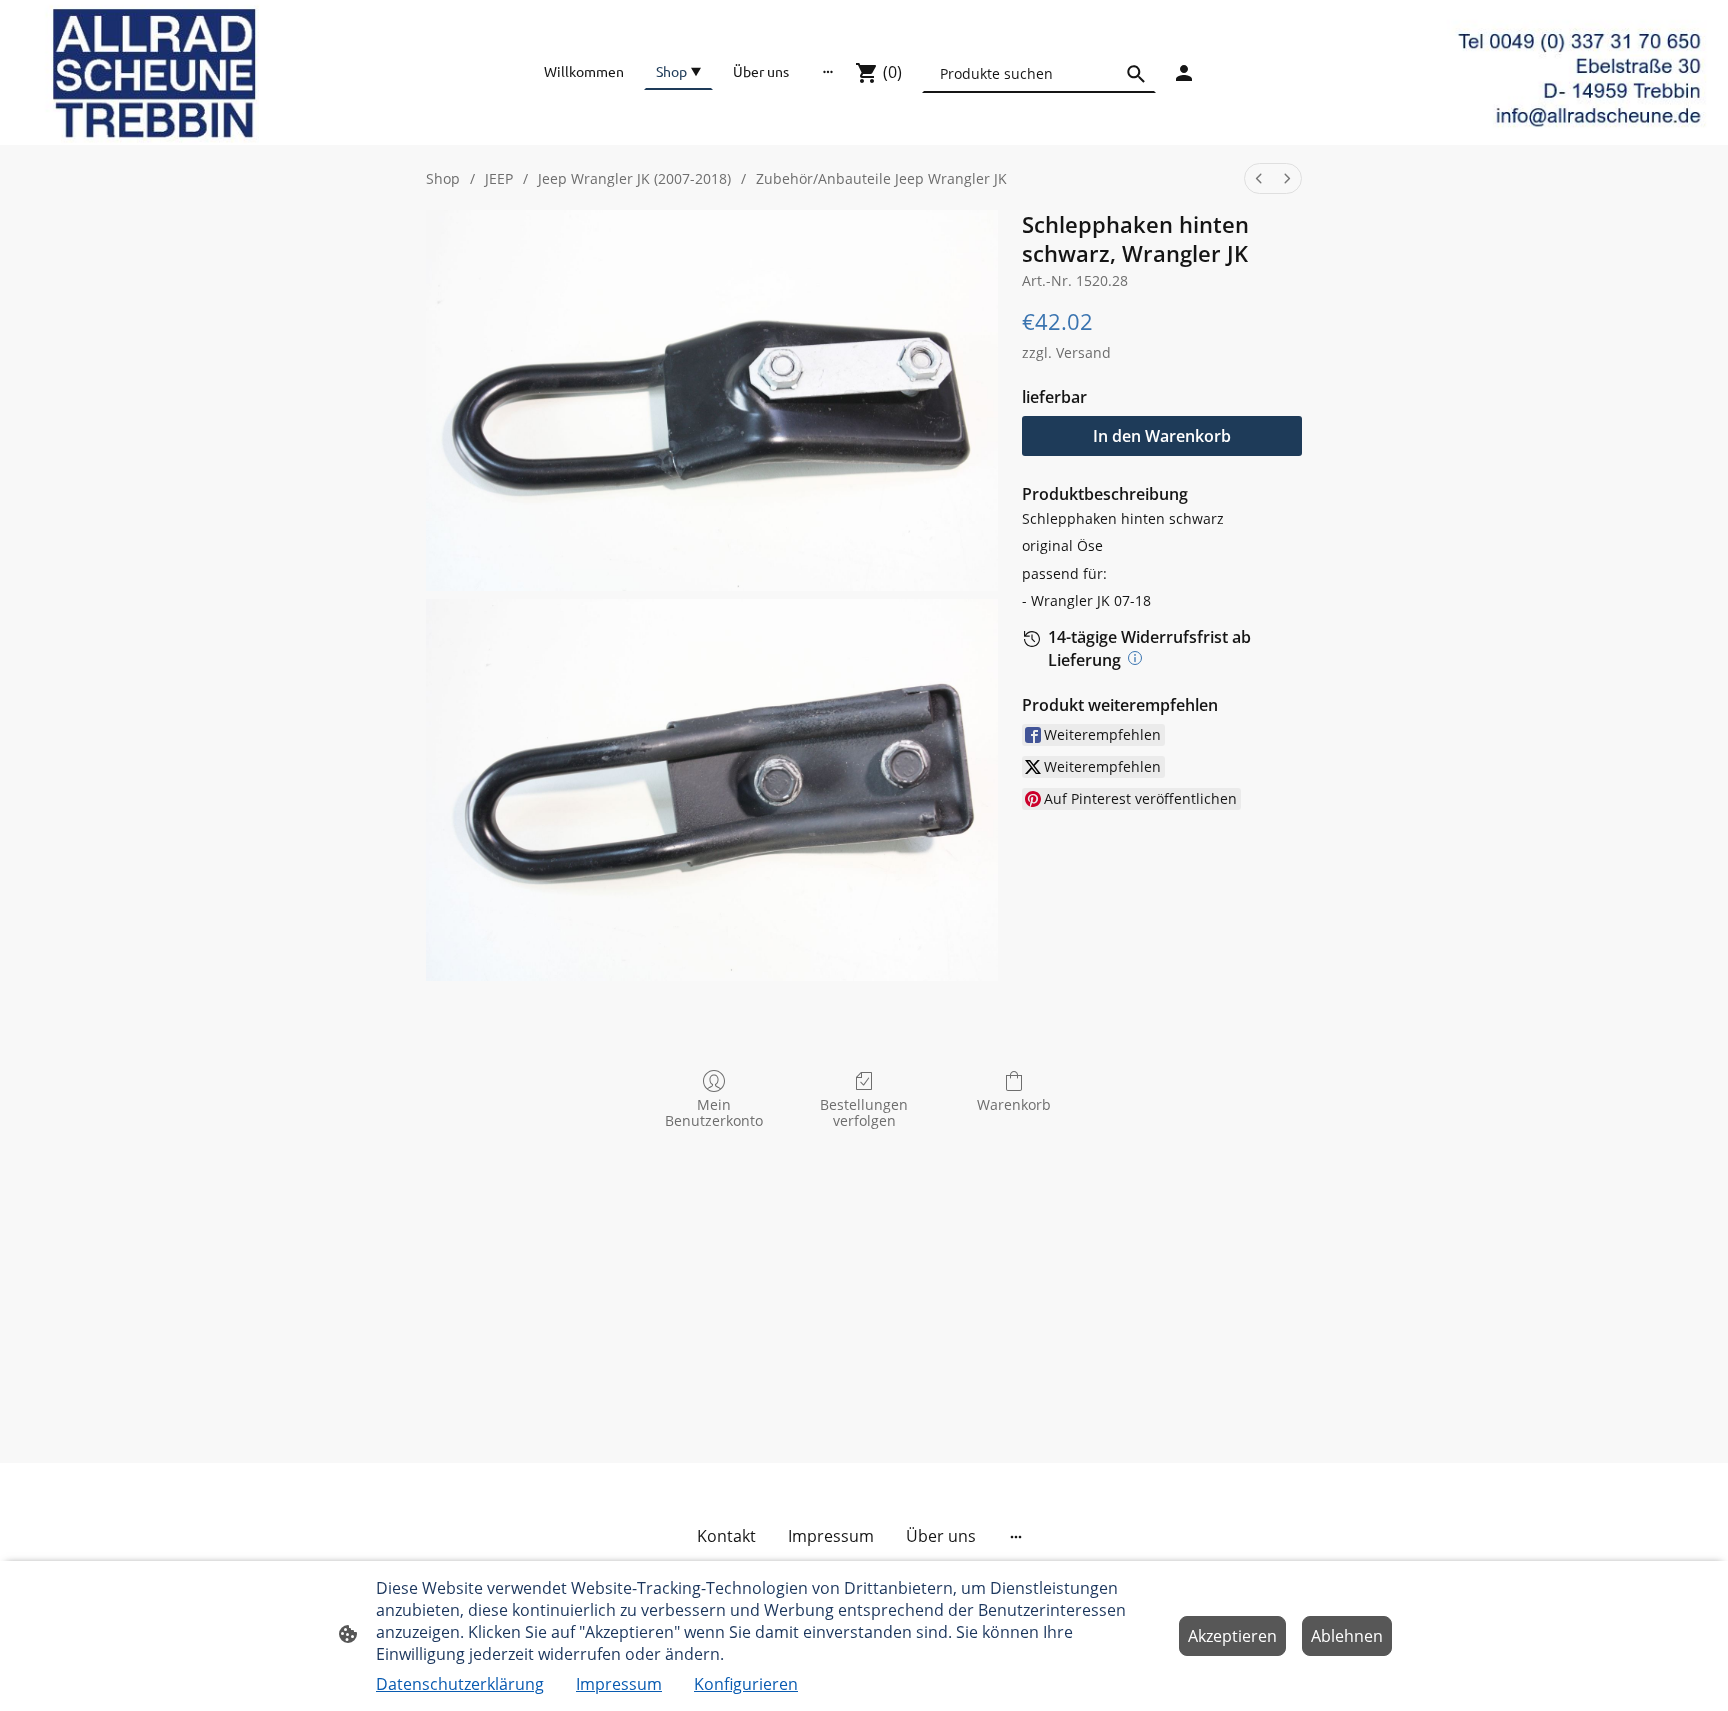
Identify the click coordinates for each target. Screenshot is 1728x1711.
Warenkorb (1014, 1104)
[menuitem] (1259, 178)
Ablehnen (1347, 1636)
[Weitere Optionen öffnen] (828, 71)
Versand (1083, 352)
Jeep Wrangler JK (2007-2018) (634, 178)
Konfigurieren (746, 1684)
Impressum (619, 1684)
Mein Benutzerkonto (714, 1113)
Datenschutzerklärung (460, 1684)
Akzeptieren (1232, 1636)
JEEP (499, 178)
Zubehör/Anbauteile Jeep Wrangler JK (881, 178)
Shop (443, 178)
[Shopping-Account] (1184, 73)
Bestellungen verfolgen (864, 1113)
